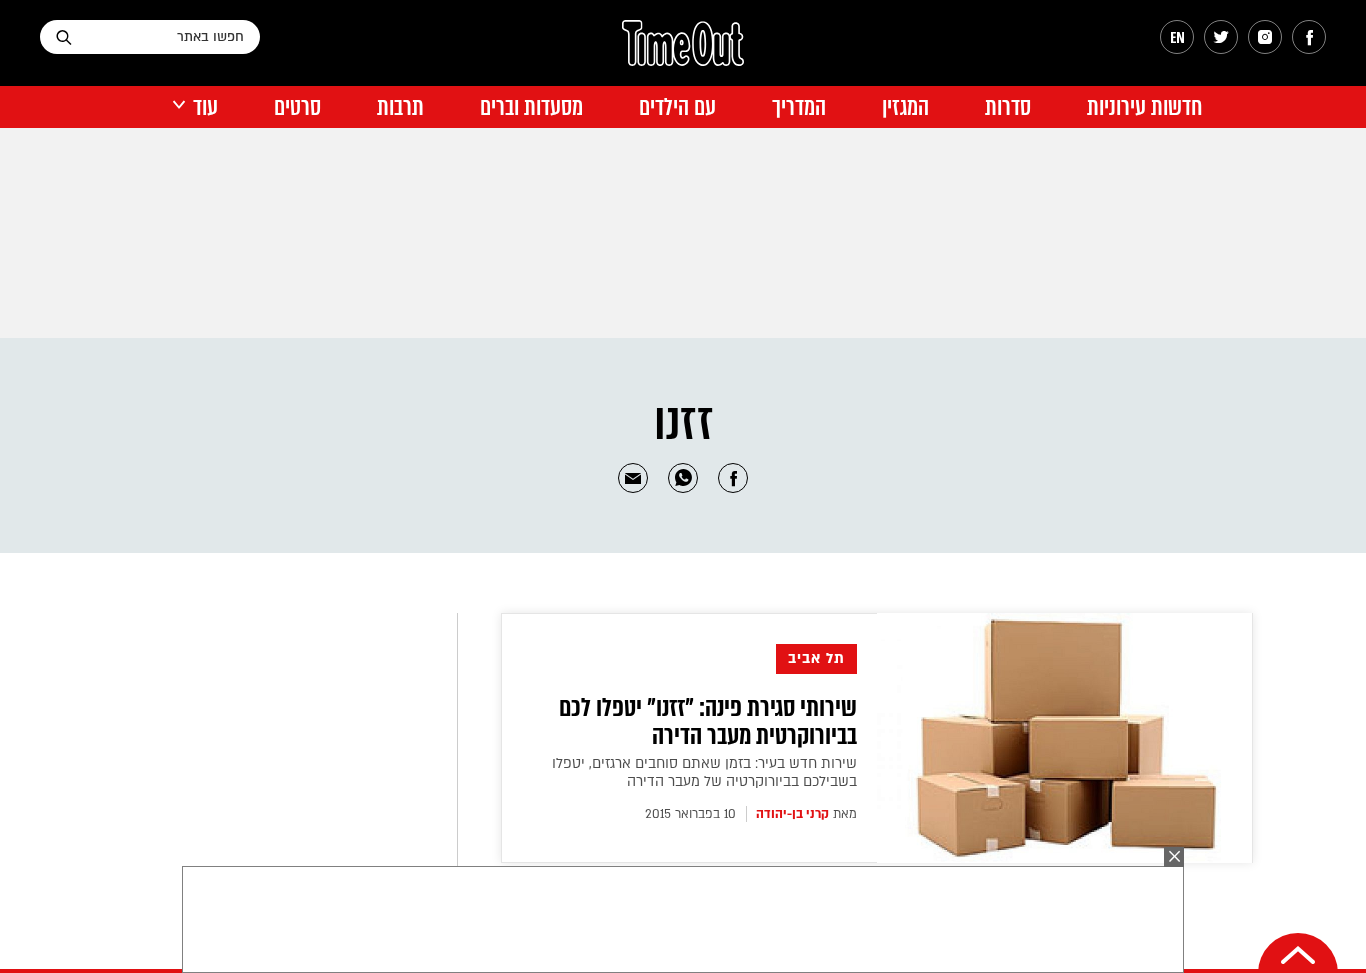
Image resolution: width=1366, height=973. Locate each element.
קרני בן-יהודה (792, 814)
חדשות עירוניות (1144, 107)
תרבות (400, 107)
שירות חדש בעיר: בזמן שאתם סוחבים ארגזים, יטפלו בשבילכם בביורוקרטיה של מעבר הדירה (704, 772)
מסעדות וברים (531, 107)
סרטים (297, 107)
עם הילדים (677, 107)
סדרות (1008, 107)
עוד (205, 107)
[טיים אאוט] (683, 53)
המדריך (799, 107)
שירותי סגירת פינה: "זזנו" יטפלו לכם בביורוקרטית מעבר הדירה (708, 722)
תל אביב (816, 658)
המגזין (905, 107)
